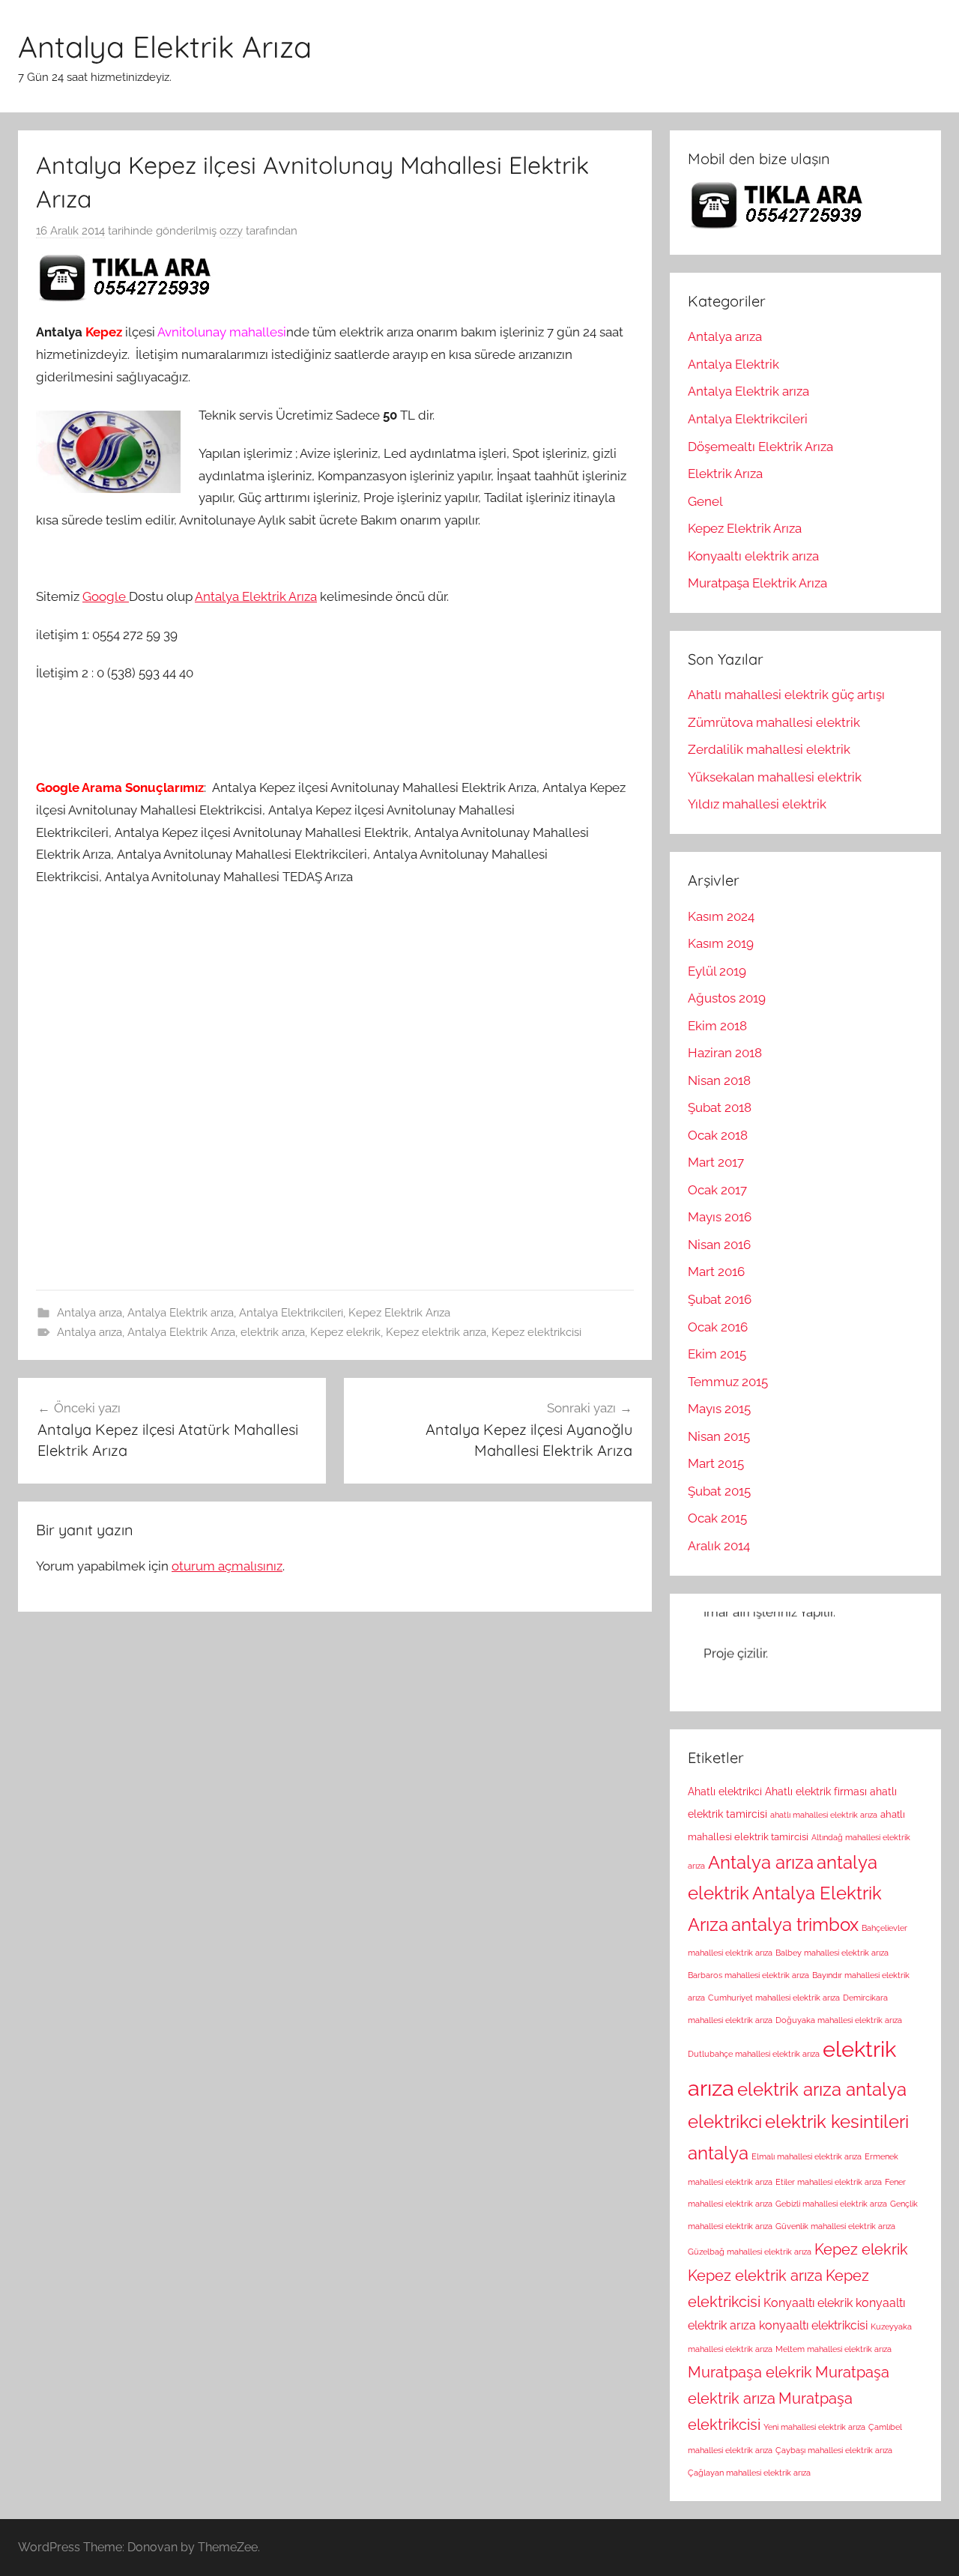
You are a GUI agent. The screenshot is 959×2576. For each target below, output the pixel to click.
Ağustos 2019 (727, 998)
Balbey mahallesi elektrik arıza (832, 1953)
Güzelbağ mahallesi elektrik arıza (750, 2252)
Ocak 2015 (717, 1518)
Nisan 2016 (719, 1245)
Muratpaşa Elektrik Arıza (757, 583)
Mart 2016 (716, 1272)
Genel (705, 501)
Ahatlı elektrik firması (816, 1792)
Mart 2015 (716, 1463)
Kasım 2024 (721, 916)
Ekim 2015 (717, 1354)
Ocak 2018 (718, 1135)
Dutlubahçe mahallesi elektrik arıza (754, 2054)
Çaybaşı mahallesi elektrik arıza (834, 2450)
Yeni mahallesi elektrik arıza (814, 2427)
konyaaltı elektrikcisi (813, 2325)
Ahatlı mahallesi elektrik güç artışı (786, 695)
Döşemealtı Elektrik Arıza (760, 447)
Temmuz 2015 (728, 1382)
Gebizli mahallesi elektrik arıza (831, 2204)
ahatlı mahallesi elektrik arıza (824, 1815)
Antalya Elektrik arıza (181, 1313)
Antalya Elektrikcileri (291, 1313)
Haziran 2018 (725, 1053)
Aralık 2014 (719, 1546)
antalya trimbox (795, 1925)
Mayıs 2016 (720, 1217)
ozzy (231, 231)
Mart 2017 (716, 1162)
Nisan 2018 (719, 1080)
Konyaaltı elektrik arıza (753, 556)
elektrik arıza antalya (822, 2090)
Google (106, 596)
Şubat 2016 (720, 1299)
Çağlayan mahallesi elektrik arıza (749, 2473)
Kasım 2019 (721, 943)
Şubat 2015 (719, 1491)
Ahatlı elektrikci (725, 1792)
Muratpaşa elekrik (750, 2372)
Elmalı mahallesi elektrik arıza (807, 2156)
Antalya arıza (90, 1313)
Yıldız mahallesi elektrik (757, 804)
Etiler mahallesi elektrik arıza (829, 2182)
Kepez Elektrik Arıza (399, 1313)
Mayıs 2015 (719, 1409)
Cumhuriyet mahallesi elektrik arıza (774, 1998)
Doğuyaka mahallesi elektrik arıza (839, 2020)
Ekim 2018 (717, 1026)
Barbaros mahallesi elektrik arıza (748, 1975)
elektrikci (725, 2122)
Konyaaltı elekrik (808, 2303)
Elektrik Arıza (725, 474)
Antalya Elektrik (733, 364)
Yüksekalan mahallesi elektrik (775, 777)
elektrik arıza (273, 1332)
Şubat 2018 (720, 1107)
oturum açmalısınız (227, 1566)
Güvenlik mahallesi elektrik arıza (835, 2226)
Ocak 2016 (718, 1327)
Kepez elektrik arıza (436, 1332)
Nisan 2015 (719, 1436)
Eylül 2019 (717, 971)
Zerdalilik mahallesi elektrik (769, 749)
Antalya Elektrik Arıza (165, 46)
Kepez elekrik (345, 1332)
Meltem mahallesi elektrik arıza (834, 2349)
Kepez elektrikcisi (536, 1332)
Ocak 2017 (717, 1190)
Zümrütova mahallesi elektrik (774, 722)
